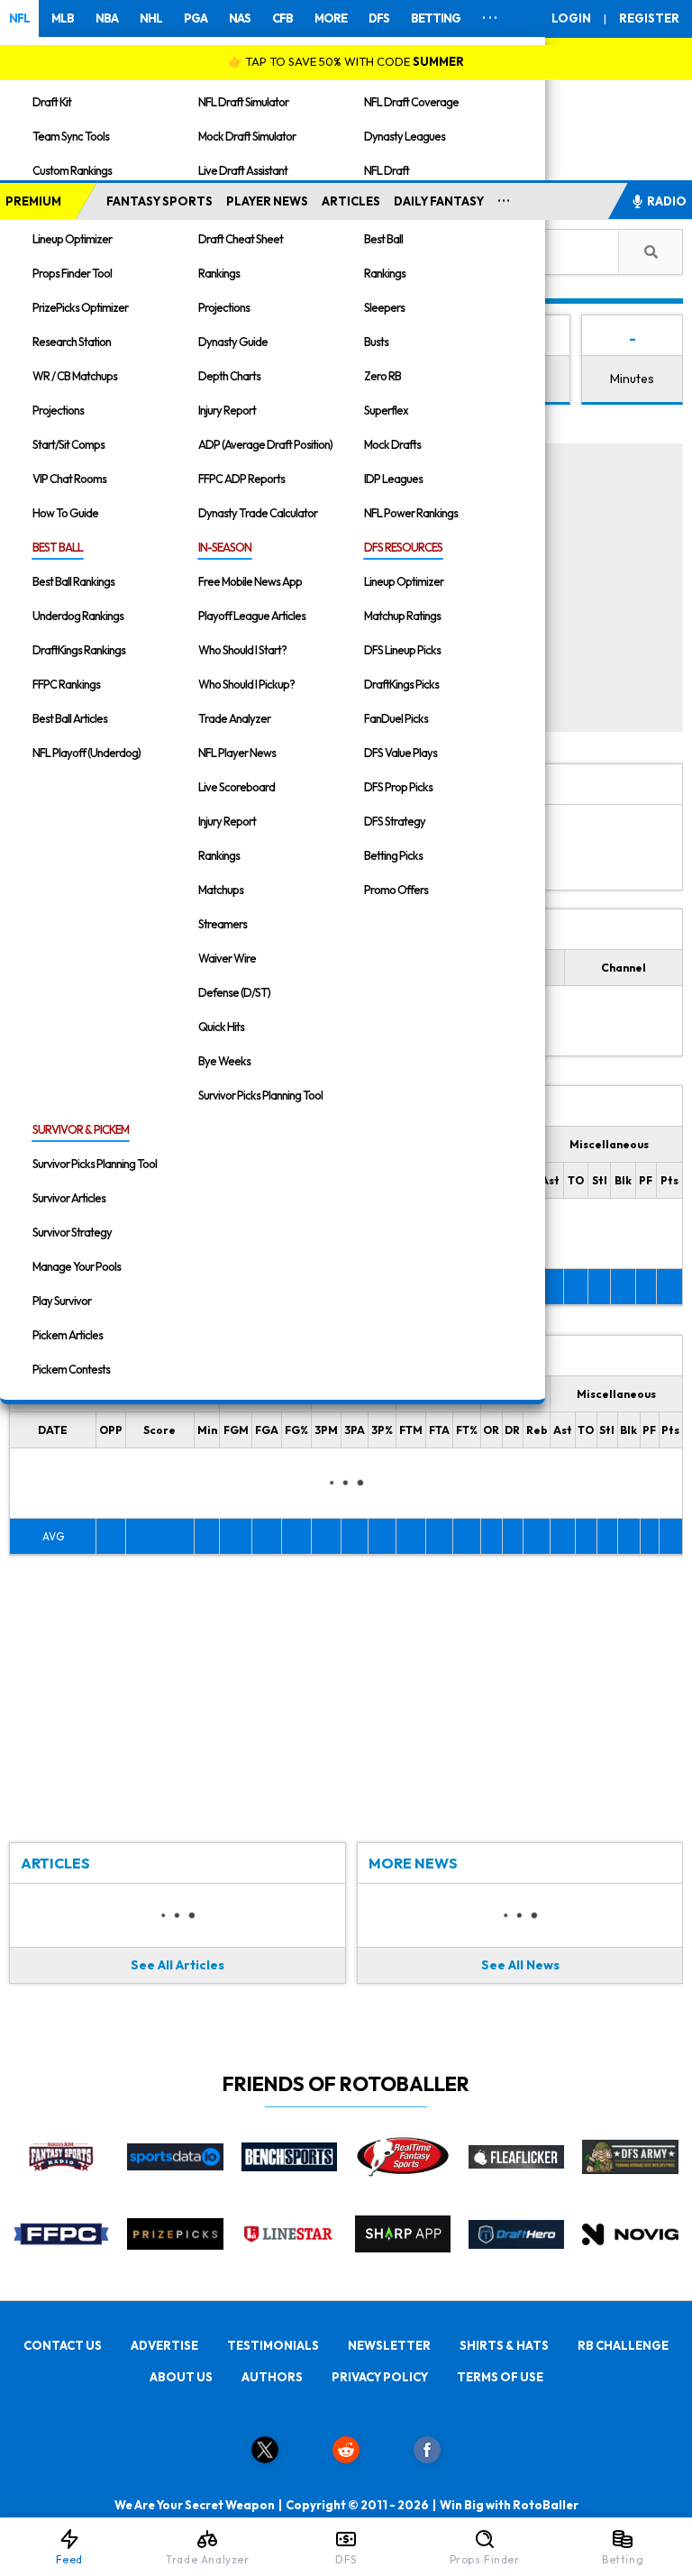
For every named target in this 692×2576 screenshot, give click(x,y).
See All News (520, 1965)
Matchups (221, 890)
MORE (331, 18)
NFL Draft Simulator (243, 102)
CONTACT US (63, 2345)
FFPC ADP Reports (241, 479)
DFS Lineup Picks (402, 650)
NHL (151, 18)
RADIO (667, 201)
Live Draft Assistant (243, 170)
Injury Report (227, 410)
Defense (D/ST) (234, 992)
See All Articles (178, 1965)
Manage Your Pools (77, 1266)
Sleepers (384, 307)
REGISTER (649, 18)
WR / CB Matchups (75, 376)
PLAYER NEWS (267, 201)
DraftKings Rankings (79, 650)
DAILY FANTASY (439, 201)
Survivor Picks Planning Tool (260, 1095)
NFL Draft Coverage (411, 102)
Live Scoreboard (237, 787)
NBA (107, 18)
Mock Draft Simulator (247, 136)
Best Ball (383, 239)
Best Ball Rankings (73, 581)
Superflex (386, 410)
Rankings (219, 273)
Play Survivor (62, 1301)
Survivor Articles (69, 1198)
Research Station (72, 342)
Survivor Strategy (72, 1232)
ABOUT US (181, 2377)
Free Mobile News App (250, 581)
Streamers (223, 924)
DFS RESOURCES (403, 547)
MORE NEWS (413, 1863)
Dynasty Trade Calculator (258, 513)
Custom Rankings (72, 170)
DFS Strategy (395, 821)
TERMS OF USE (500, 2377)
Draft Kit (52, 102)
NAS (240, 18)
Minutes (632, 379)
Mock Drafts (392, 444)
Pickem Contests (71, 1369)
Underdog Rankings (78, 616)
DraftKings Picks (401, 684)
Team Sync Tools (71, 136)
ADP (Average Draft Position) (265, 444)
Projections (58, 410)
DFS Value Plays (401, 753)
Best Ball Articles (70, 718)
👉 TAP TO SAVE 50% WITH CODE (346, 61)
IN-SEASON (225, 547)
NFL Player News (237, 753)
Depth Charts (229, 376)
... (504, 197)
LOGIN (571, 18)
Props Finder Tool (72, 273)
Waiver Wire (227, 958)
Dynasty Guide (233, 342)
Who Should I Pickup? (246, 684)
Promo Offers (396, 890)
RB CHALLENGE (623, 2345)
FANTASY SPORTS (159, 201)
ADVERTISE (164, 2345)
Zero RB (382, 376)
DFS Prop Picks (398, 787)
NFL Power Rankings (411, 513)
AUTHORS (272, 2377)
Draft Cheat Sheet (241, 239)
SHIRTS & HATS (504, 2345)
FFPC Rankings (66, 684)
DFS (379, 18)
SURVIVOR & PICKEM (81, 1129)
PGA (196, 18)
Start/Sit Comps (68, 444)
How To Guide (65, 513)
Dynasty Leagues (405, 136)
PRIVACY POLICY (380, 2377)
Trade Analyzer (234, 718)
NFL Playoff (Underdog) (86, 753)
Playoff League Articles (252, 616)
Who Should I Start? (242, 650)
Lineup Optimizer (72, 239)
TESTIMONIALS (273, 2345)
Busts (376, 342)
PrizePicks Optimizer (80, 307)
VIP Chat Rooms (69, 479)
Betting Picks (393, 855)
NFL (19, 18)
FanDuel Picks (396, 718)
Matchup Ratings (402, 616)
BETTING (436, 18)
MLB (63, 18)
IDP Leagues (393, 479)
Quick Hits (221, 1027)
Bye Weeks (224, 1061)
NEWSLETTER (389, 2345)
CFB (282, 18)
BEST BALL (58, 547)
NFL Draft (387, 170)
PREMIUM (33, 201)
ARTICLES (351, 201)
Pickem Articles (68, 1335)
